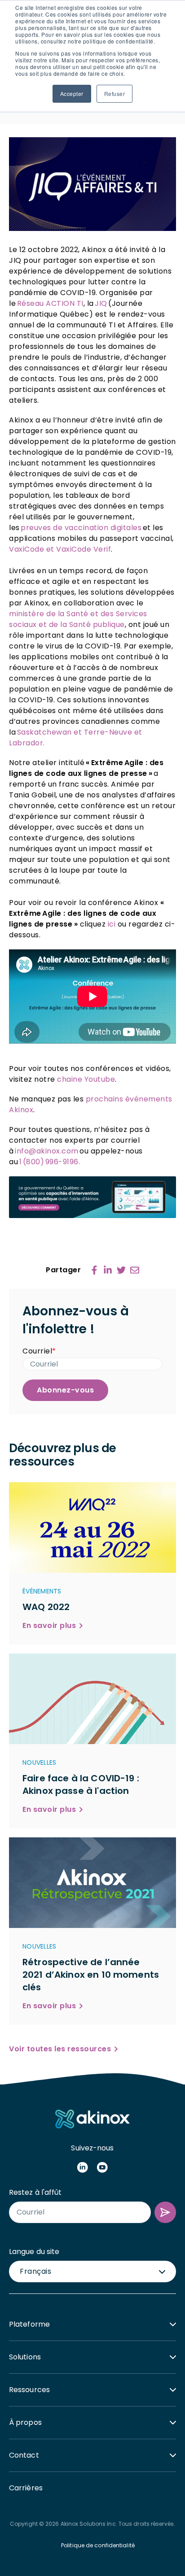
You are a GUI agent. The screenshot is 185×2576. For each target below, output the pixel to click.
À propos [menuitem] (25, 2422)
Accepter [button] (72, 94)
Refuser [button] (115, 94)
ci (112, 924)
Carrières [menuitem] (26, 2488)
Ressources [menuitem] (29, 2390)
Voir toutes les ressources (60, 2049)
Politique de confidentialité (98, 2545)
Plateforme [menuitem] (29, 2324)
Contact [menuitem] (24, 2455)
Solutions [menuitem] (25, 2357)
